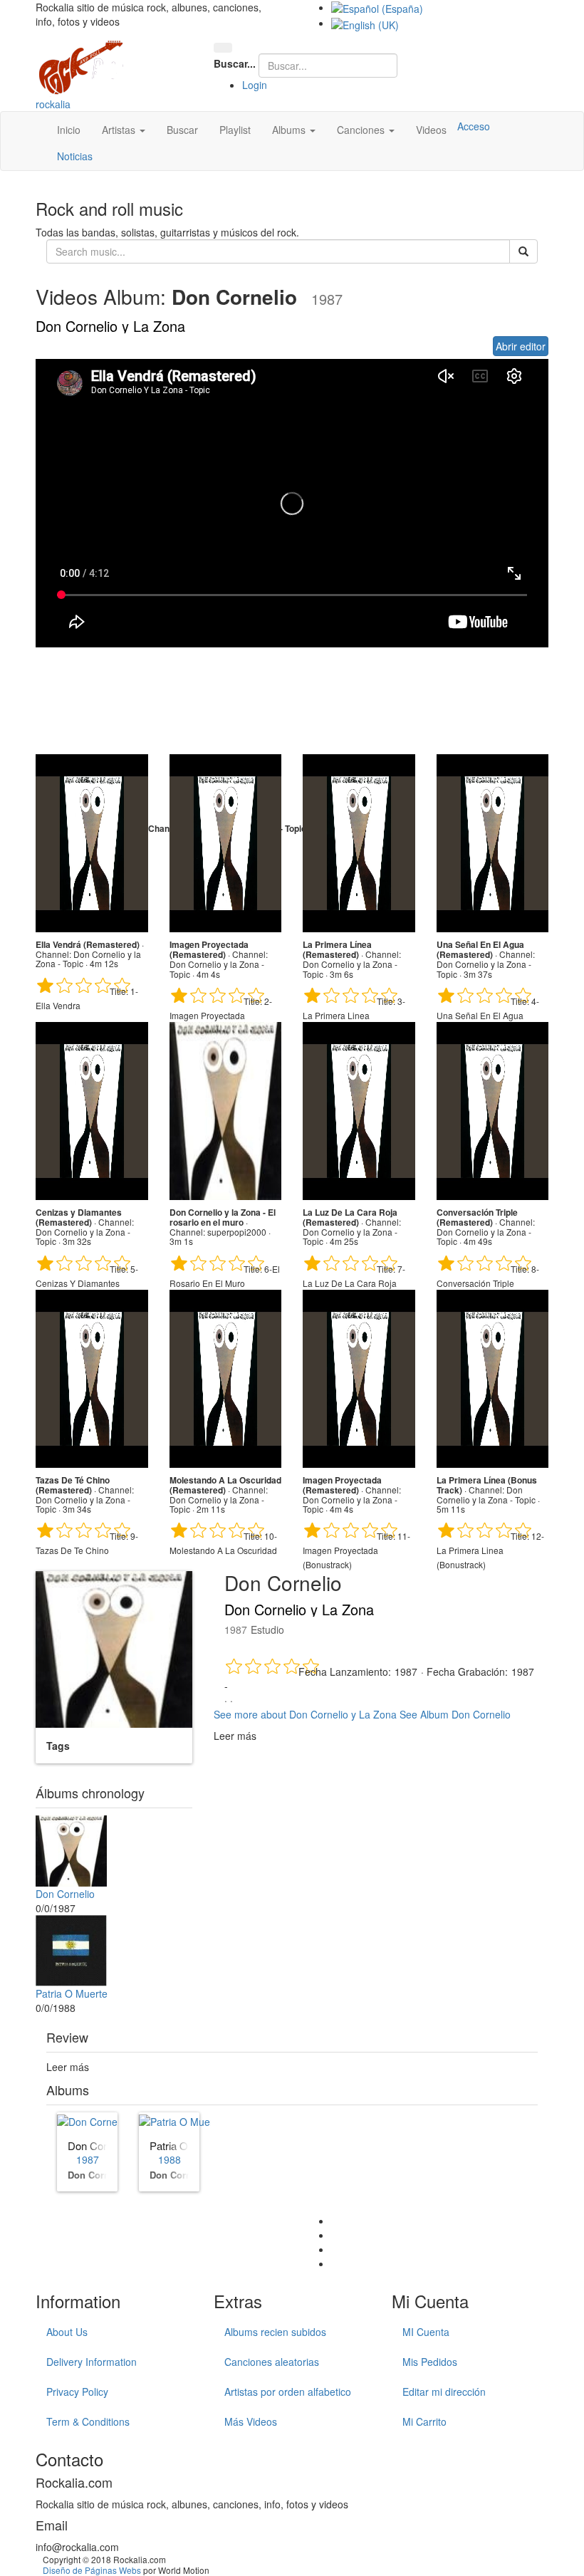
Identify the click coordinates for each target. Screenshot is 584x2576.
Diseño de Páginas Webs (92, 2570)
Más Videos (251, 2421)
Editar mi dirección (444, 2392)
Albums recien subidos (275, 2332)
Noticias (75, 156)
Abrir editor (521, 346)
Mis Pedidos (430, 2362)
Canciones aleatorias (272, 2362)
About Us (67, 2332)
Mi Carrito (424, 2421)
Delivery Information (92, 2362)
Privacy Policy (77, 2392)
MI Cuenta (426, 2332)
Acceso (474, 126)
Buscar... (235, 63)
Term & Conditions (88, 2421)
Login (255, 85)
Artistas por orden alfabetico (288, 2392)
